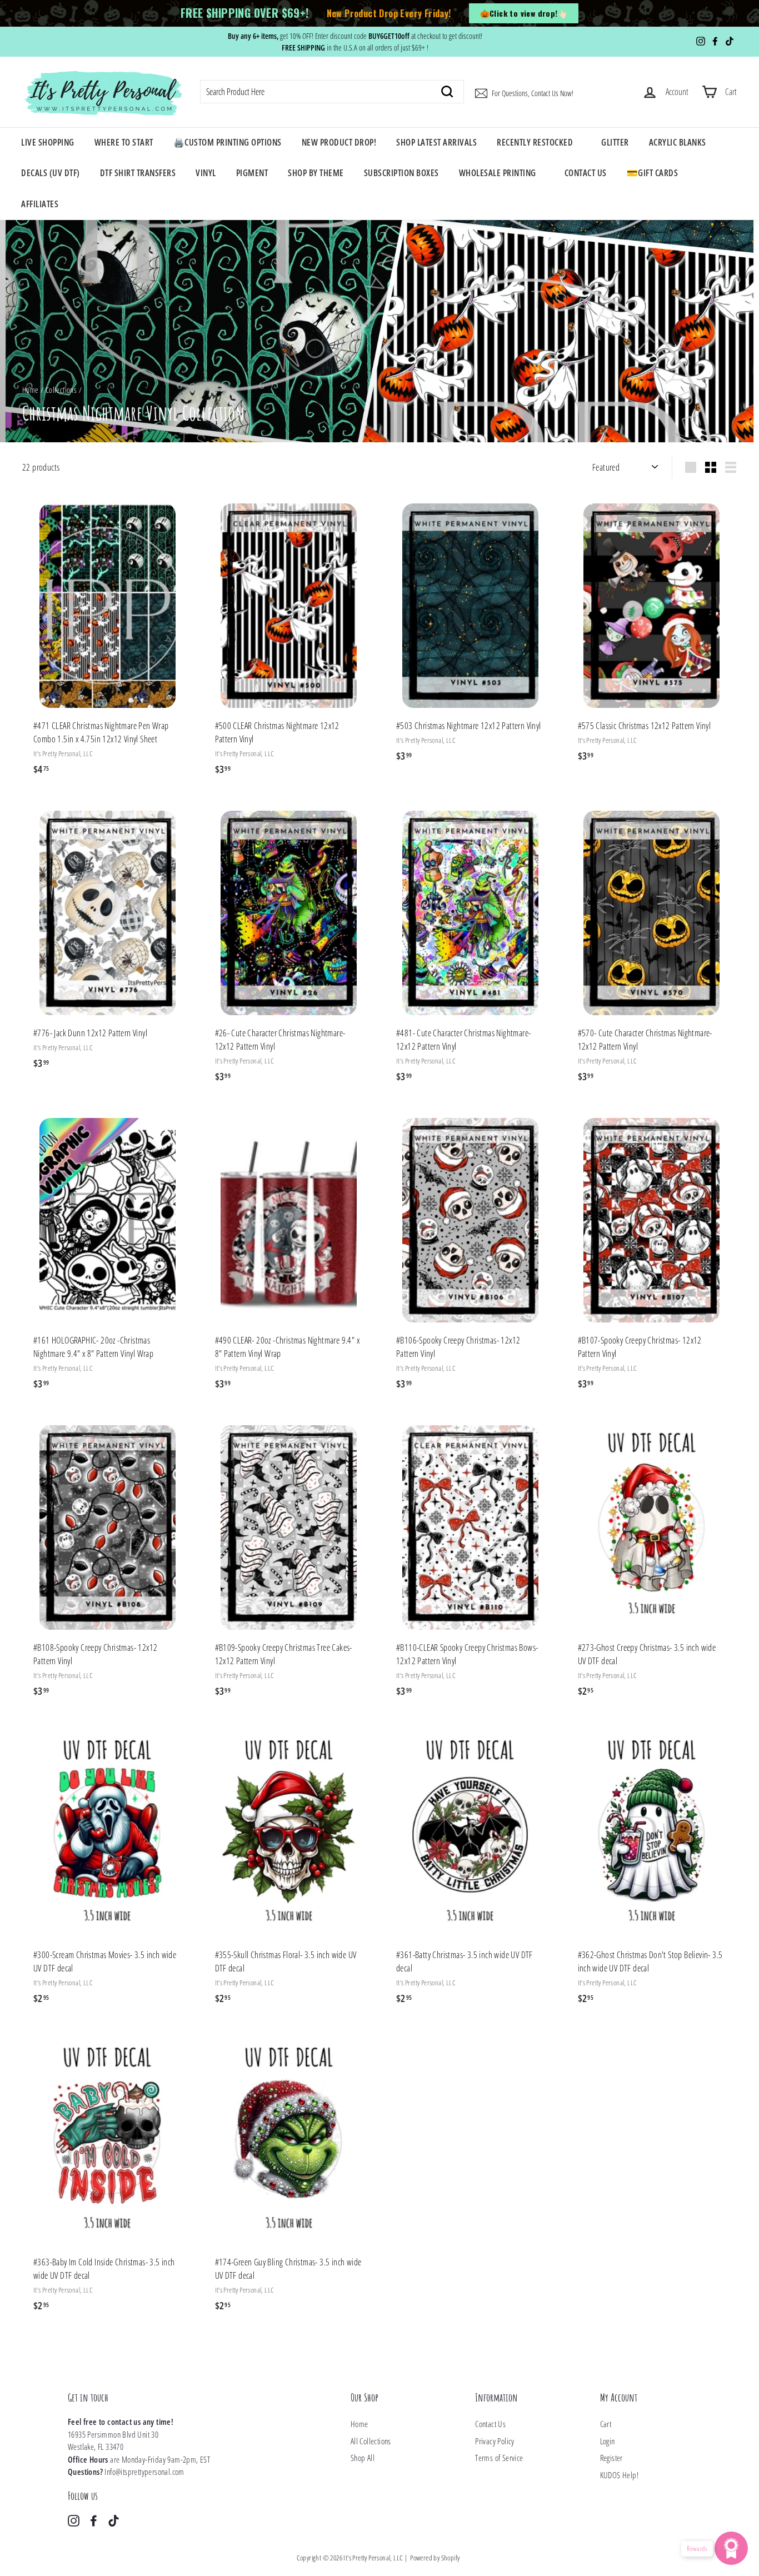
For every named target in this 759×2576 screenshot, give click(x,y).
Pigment (252, 173)
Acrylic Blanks (678, 142)
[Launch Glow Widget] (731, 2548)
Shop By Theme (316, 173)
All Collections (371, 2441)
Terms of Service (499, 2458)
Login (608, 2441)
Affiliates (40, 204)
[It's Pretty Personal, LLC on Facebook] (94, 2520)
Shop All (363, 2458)
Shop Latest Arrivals (436, 142)
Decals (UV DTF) (51, 173)
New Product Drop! (339, 142)
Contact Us (586, 173)
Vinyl (206, 173)
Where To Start (124, 142)
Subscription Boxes (401, 173)
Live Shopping (48, 142)
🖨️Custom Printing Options (228, 142)
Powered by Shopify (435, 2558)
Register (611, 2458)
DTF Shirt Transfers (138, 173)
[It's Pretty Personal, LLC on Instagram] (74, 2520)
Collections (61, 390)
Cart (606, 2424)
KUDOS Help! (619, 2475)
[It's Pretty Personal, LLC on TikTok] (114, 2520)
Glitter (615, 142)
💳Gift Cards (653, 173)
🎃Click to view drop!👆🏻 (524, 13)
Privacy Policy (495, 2441)
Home (31, 390)
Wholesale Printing (498, 173)
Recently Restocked (535, 142)
